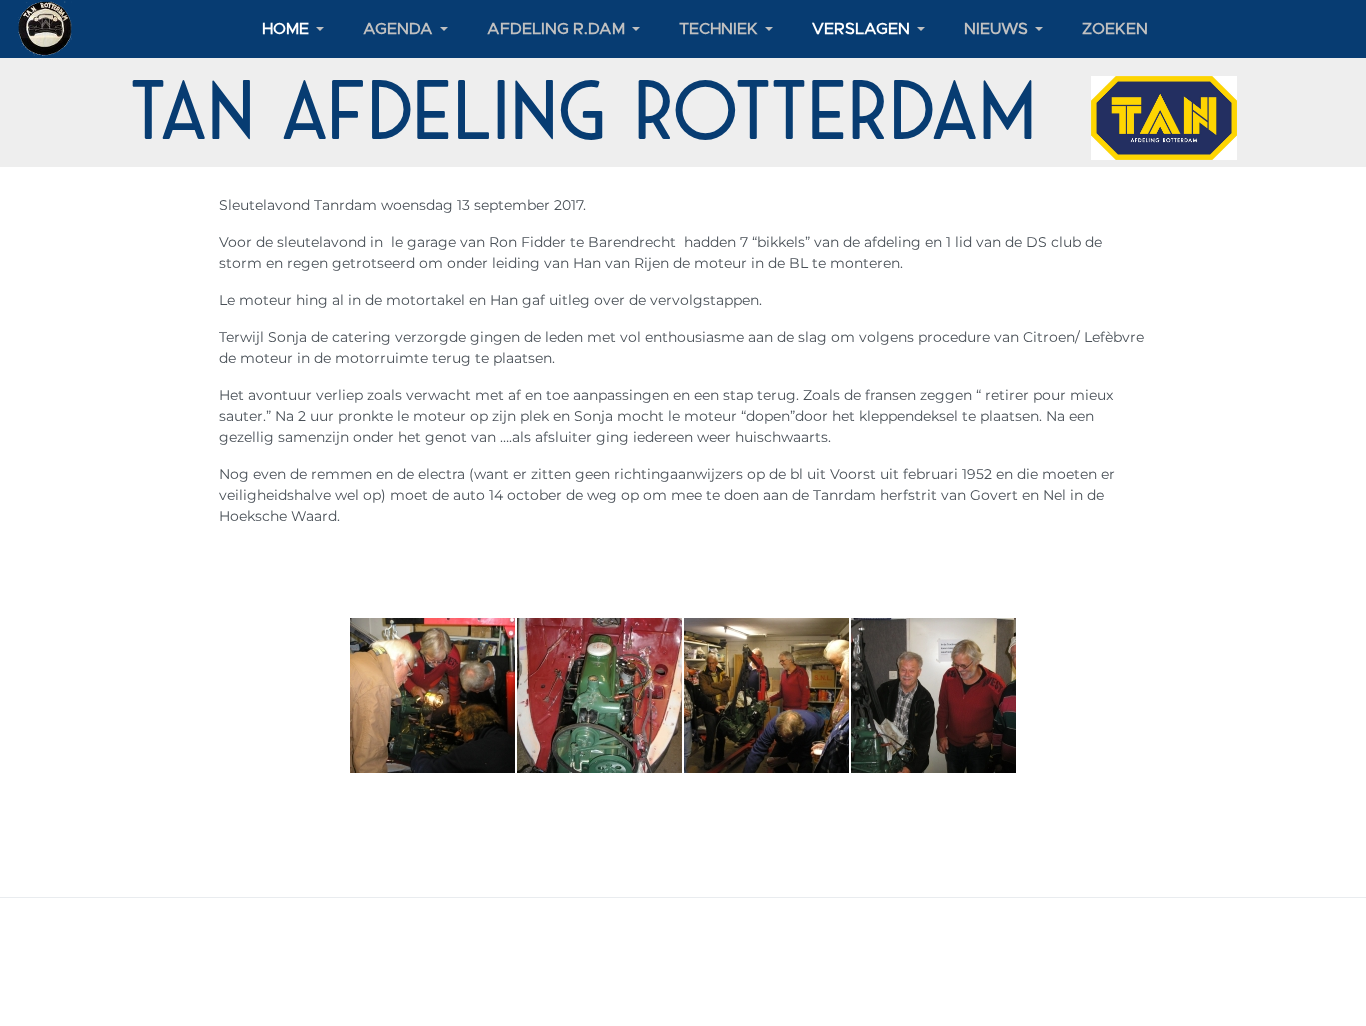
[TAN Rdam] (45, 28)
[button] (296, 29)
